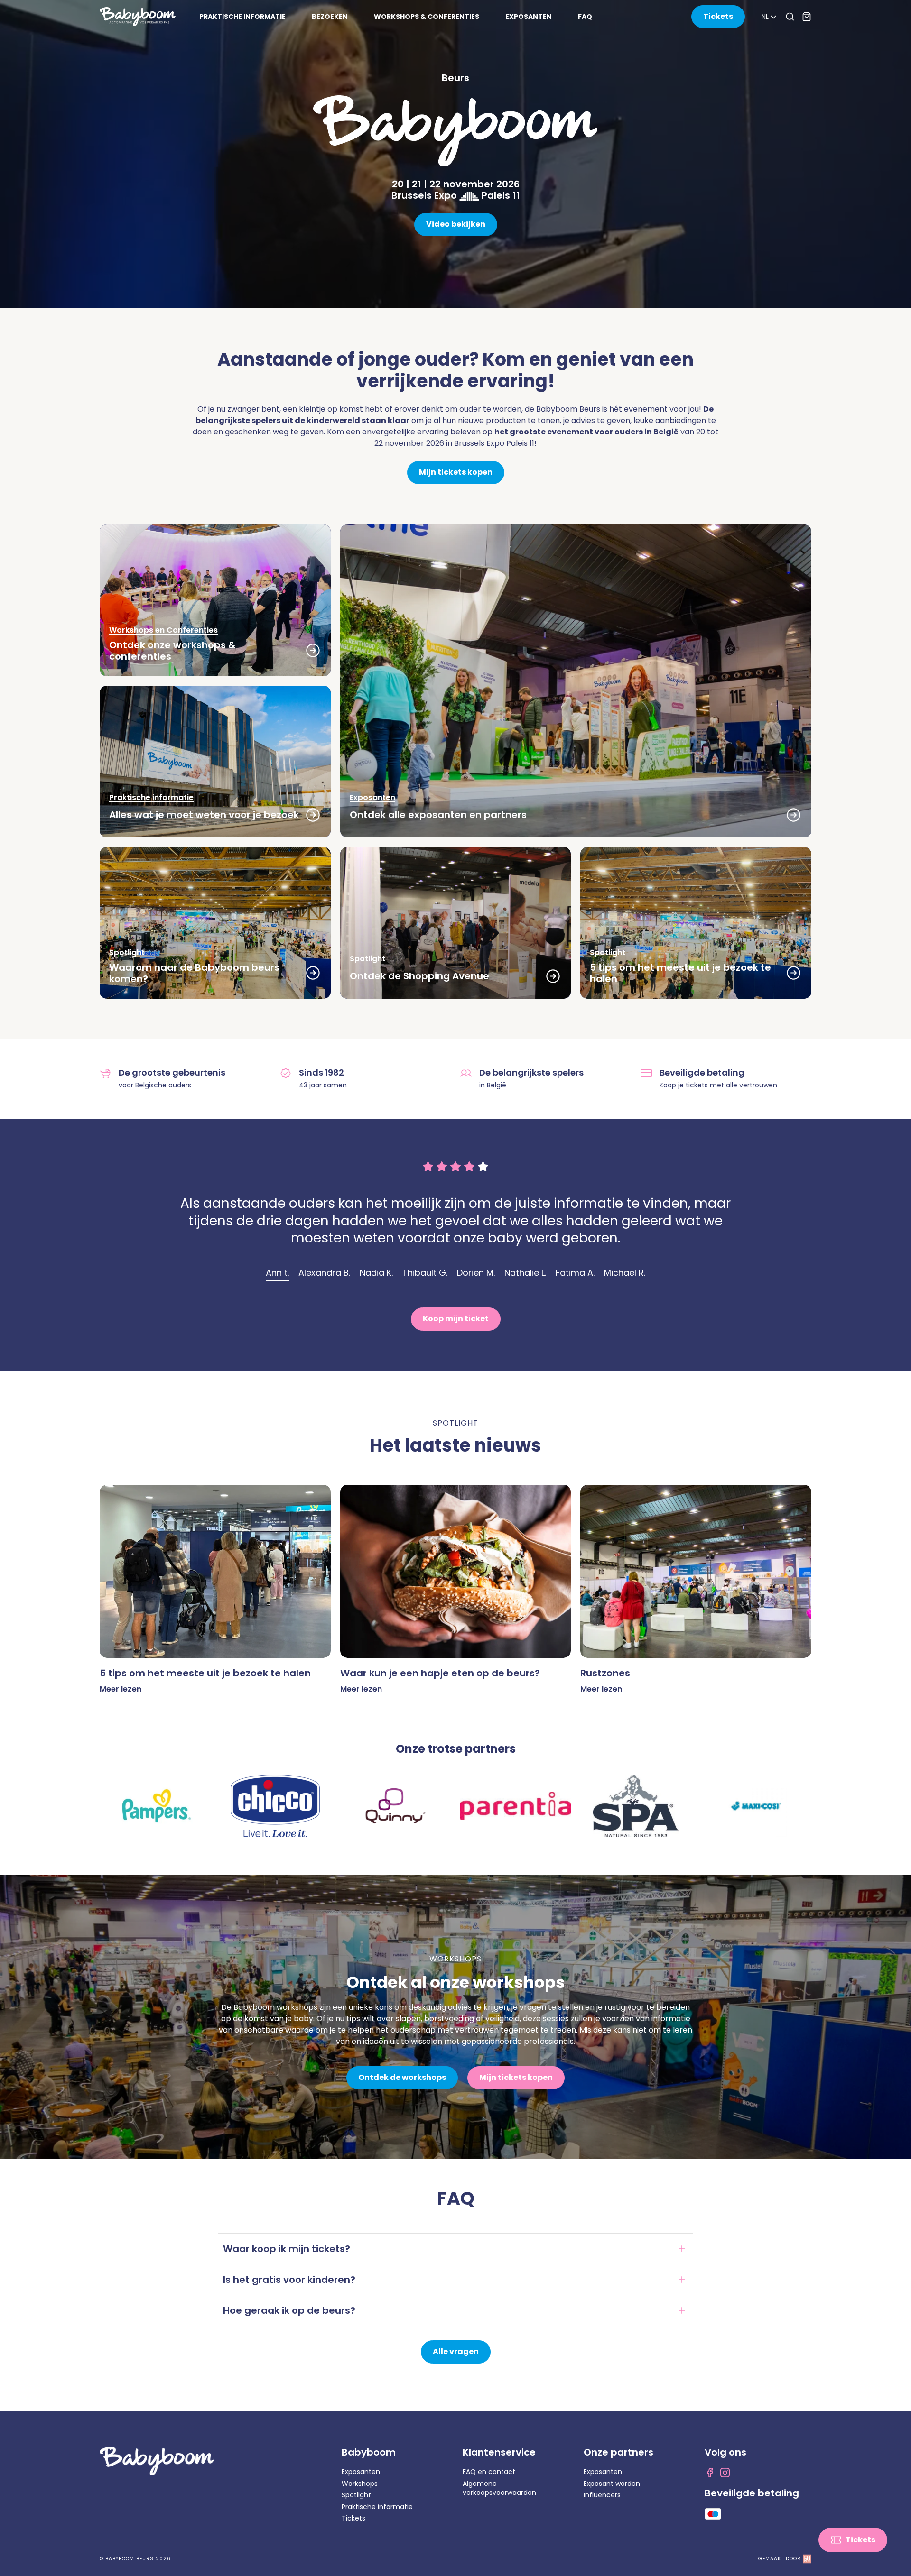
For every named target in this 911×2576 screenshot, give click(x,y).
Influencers (602, 2495)
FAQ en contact (489, 2472)
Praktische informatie (377, 2507)
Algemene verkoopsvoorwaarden (499, 2488)
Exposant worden (612, 2484)
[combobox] (770, 17)
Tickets (353, 2518)
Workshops (360, 2484)
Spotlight (356, 2495)
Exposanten (361, 2472)
